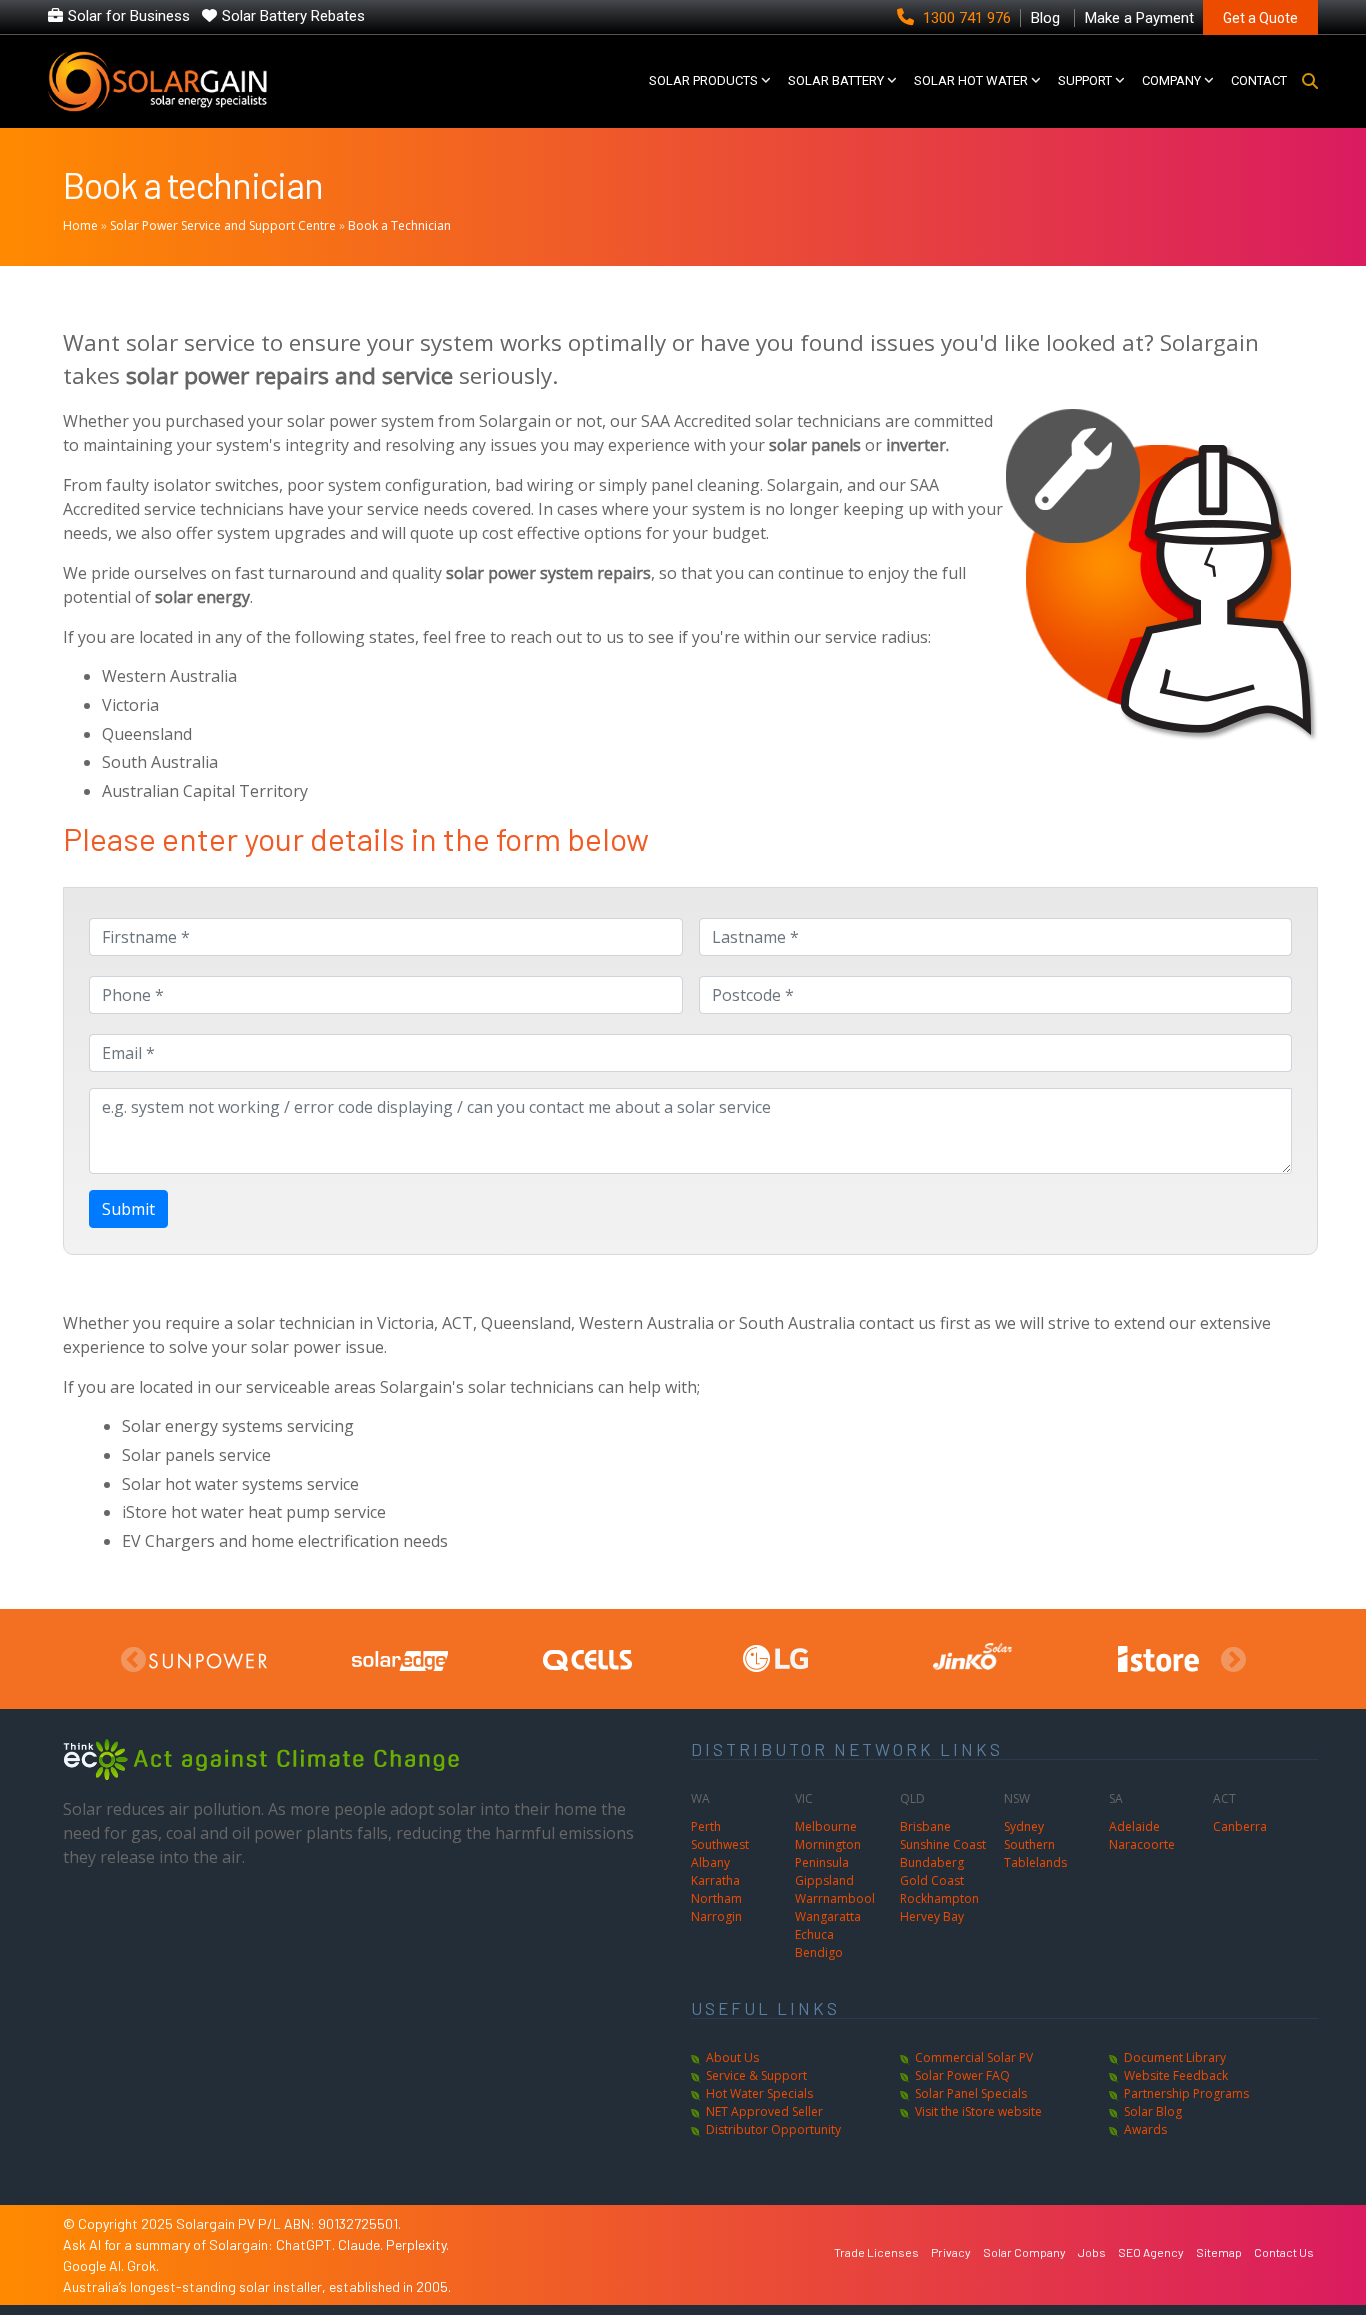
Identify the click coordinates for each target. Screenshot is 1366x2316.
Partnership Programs (1186, 2093)
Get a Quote (1260, 18)
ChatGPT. (307, 2244)
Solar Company (1024, 2252)
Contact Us (1284, 2252)
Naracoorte (1142, 1844)
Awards (1145, 2129)
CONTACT (1259, 80)
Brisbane (925, 1826)
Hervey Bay (932, 1916)
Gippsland (824, 1880)
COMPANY (1171, 80)
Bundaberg (932, 1862)
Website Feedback (1176, 2075)
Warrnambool (835, 1898)
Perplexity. (417, 2244)
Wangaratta (828, 1916)
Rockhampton (939, 1898)
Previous (133, 1661)
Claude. (362, 2244)
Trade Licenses (876, 2252)
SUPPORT (1085, 80)
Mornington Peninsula (828, 1853)
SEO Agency (1151, 2252)
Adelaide (1134, 1826)
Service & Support (756, 2075)
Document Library (1175, 2057)
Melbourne (826, 1826)
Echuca (814, 1934)
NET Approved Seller (764, 2111)
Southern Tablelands (1035, 1853)
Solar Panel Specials (971, 2093)
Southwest (720, 1844)
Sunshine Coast (943, 1844)
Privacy (951, 2252)
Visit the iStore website (978, 2111)
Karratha (715, 1880)
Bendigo (819, 1952)
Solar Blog (1153, 2111)
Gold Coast (932, 1880)
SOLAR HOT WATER (971, 80)
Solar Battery (836, 80)
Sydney (1024, 1826)
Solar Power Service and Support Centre (223, 225)
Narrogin (716, 1916)
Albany (710, 1862)
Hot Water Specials (759, 2093)
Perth (706, 1826)
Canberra (1240, 1826)
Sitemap (1219, 2252)
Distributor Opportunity (773, 2129)
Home (80, 225)
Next (1233, 1661)
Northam (716, 1898)
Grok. (143, 2265)
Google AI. (95, 2265)
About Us (732, 2057)
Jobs (1092, 2252)
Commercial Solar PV (974, 2057)
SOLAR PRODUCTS (703, 80)
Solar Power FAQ (962, 2075)
